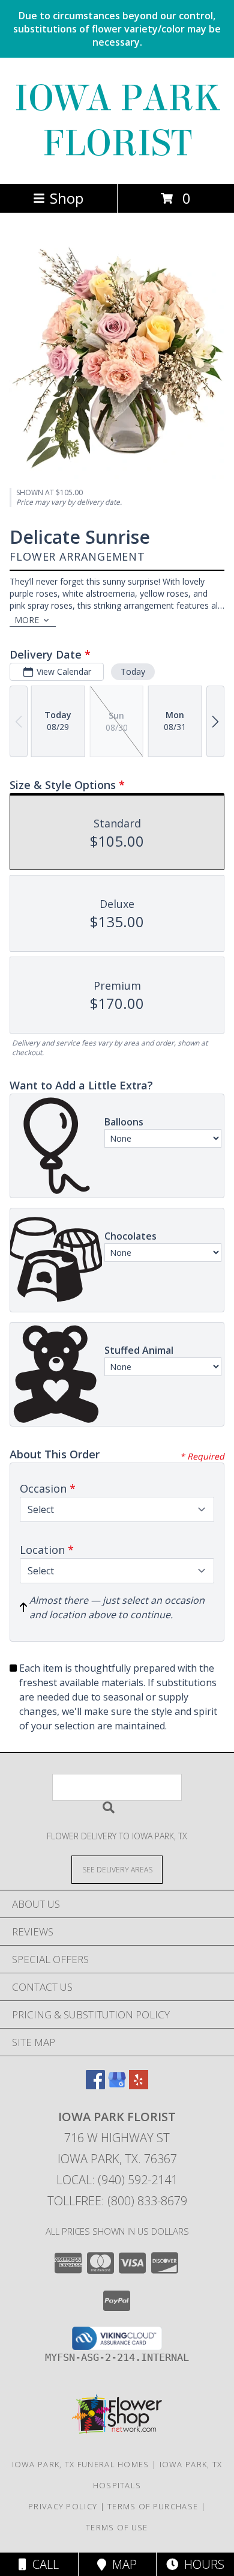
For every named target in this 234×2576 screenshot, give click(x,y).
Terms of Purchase (153, 2506)
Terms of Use (117, 2527)
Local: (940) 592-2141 (117, 2180)
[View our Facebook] (95, 2085)
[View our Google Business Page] (117, 2085)
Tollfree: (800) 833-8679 (117, 2201)
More (27, 620)
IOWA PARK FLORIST (117, 121)
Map (121, 2564)
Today (133, 671)
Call (43, 2564)
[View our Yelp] (139, 2085)
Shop (67, 198)
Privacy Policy (63, 2506)
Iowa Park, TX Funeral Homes (81, 2464)
